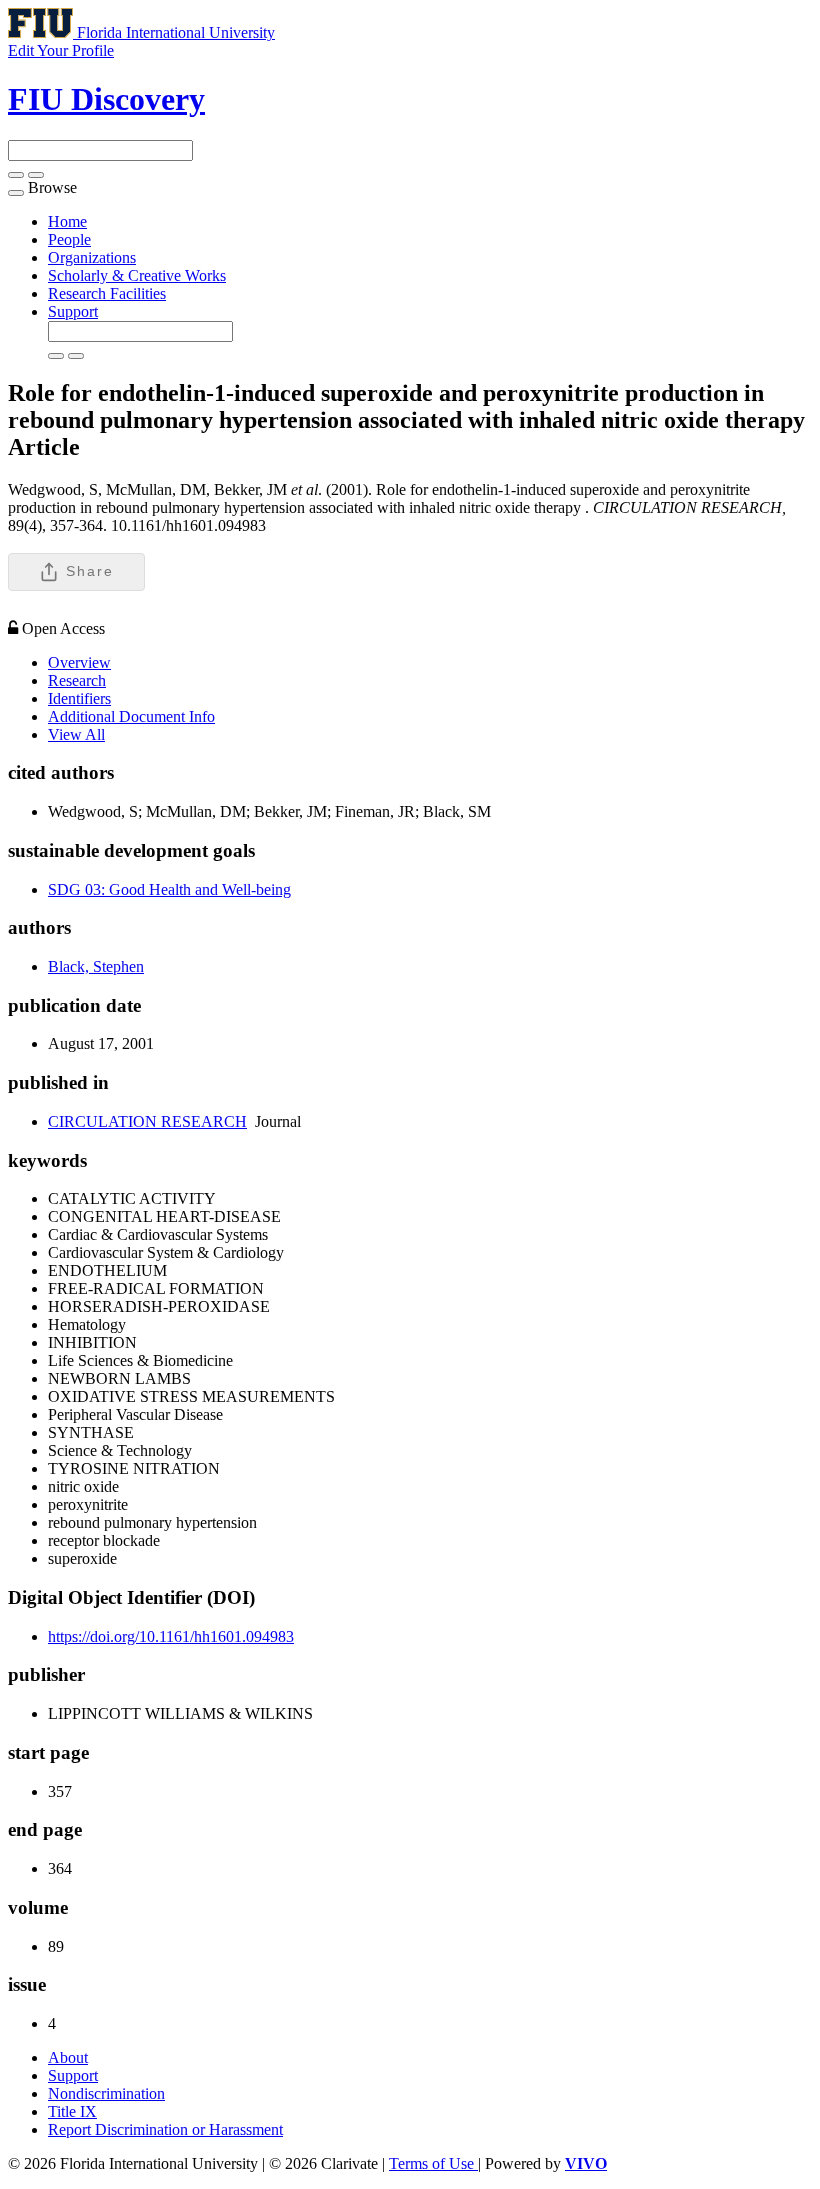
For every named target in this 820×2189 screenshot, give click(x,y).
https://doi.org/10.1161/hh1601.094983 (171, 1636)
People (69, 239)
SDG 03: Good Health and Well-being (169, 889)
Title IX (72, 2111)
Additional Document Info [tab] (131, 716)
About (68, 2057)
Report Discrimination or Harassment (165, 2129)
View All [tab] (76, 734)
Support (73, 311)
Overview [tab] (79, 662)
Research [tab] (77, 680)
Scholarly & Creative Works (137, 275)
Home (67, 221)
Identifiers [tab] (79, 698)
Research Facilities (107, 293)
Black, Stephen (96, 966)
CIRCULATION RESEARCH (147, 1121)
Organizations (92, 257)
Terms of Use (433, 2163)
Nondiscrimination (106, 2093)
